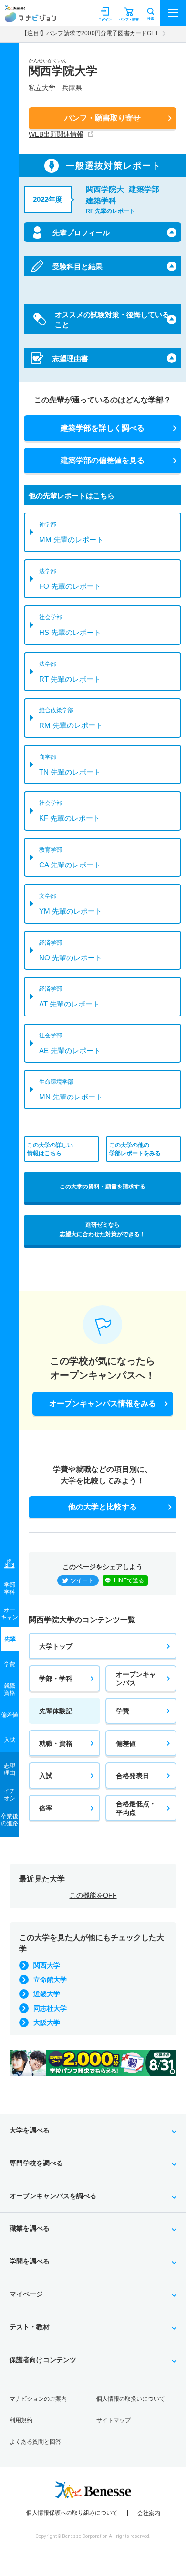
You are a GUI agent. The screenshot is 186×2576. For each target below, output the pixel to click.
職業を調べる (30, 2228)
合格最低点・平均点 (136, 1808)
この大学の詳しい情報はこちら (50, 1149)
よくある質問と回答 (35, 2442)
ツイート (82, 1580)
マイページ (26, 2294)
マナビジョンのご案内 (38, 2399)
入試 (46, 1776)
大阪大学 (47, 2023)
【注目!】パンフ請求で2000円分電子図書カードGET (90, 33)
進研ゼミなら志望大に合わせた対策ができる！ (103, 1229)
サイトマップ (114, 2420)
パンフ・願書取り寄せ (103, 118)
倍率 (46, 1808)
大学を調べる (30, 2130)
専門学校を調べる (36, 2163)
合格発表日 (133, 1776)
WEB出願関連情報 (56, 134)
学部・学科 (56, 1679)
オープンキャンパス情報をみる (103, 1404)
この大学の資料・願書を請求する (103, 1187)
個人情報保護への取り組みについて (72, 2513)
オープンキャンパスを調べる (53, 2196)
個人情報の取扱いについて (131, 2399)
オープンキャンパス (136, 1679)
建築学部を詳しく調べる (103, 428)
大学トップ (56, 1646)
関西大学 (47, 1965)
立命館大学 (50, 1980)
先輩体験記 (56, 1711)
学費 (123, 1711)
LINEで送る (129, 1580)
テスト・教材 (30, 2327)
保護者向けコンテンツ (43, 2360)
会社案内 (149, 2513)
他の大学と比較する (103, 1507)
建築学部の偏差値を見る (103, 460)
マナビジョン (30, 17)
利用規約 (21, 2420)
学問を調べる (30, 2261)
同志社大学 (50, 2008)
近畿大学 (47, 1994)
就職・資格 (56, 1743)
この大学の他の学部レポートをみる (135, 1149)
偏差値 (126, 1743)
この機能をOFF (93, 1895)
